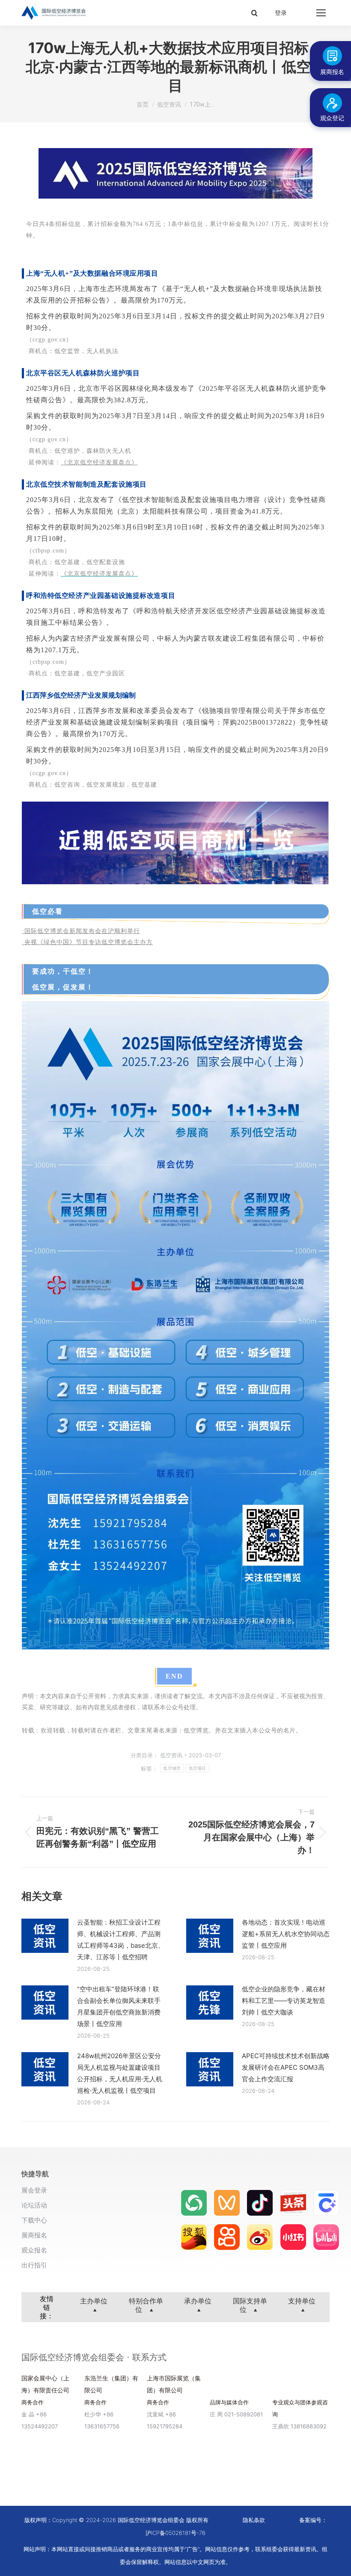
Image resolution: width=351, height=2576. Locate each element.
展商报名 (34, 2235)
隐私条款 (254, 2520)
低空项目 (198, 1768)
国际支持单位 (250, 2305)
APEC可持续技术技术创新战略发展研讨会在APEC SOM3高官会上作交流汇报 (286, 2067)
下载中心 (34, 2220)
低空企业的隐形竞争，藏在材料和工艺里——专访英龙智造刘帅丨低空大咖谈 (284, 2001)
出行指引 (34, 2265)
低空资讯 (171, 1755)
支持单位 (302, 2301)
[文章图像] (45, 1936)
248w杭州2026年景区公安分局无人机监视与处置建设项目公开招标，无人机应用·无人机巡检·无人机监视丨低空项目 (120, 2073)
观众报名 (34, 2250)
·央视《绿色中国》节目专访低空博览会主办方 (87, 942)
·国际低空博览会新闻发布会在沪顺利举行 (81, 931)
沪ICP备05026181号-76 (175, 2533)
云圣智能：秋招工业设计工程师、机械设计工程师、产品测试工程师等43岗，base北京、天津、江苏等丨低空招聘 (121, 1940)
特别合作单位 (146, 2305)
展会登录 (34, 2190)
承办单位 (198, 2301)
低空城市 (172, 1768)
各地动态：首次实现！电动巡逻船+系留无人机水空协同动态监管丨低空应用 (286, 1934)
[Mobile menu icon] (321, 13)
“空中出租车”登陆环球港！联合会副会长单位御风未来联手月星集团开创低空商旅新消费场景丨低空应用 (119, 2006)
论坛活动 (34, 2205)
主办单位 (94, 2301)
